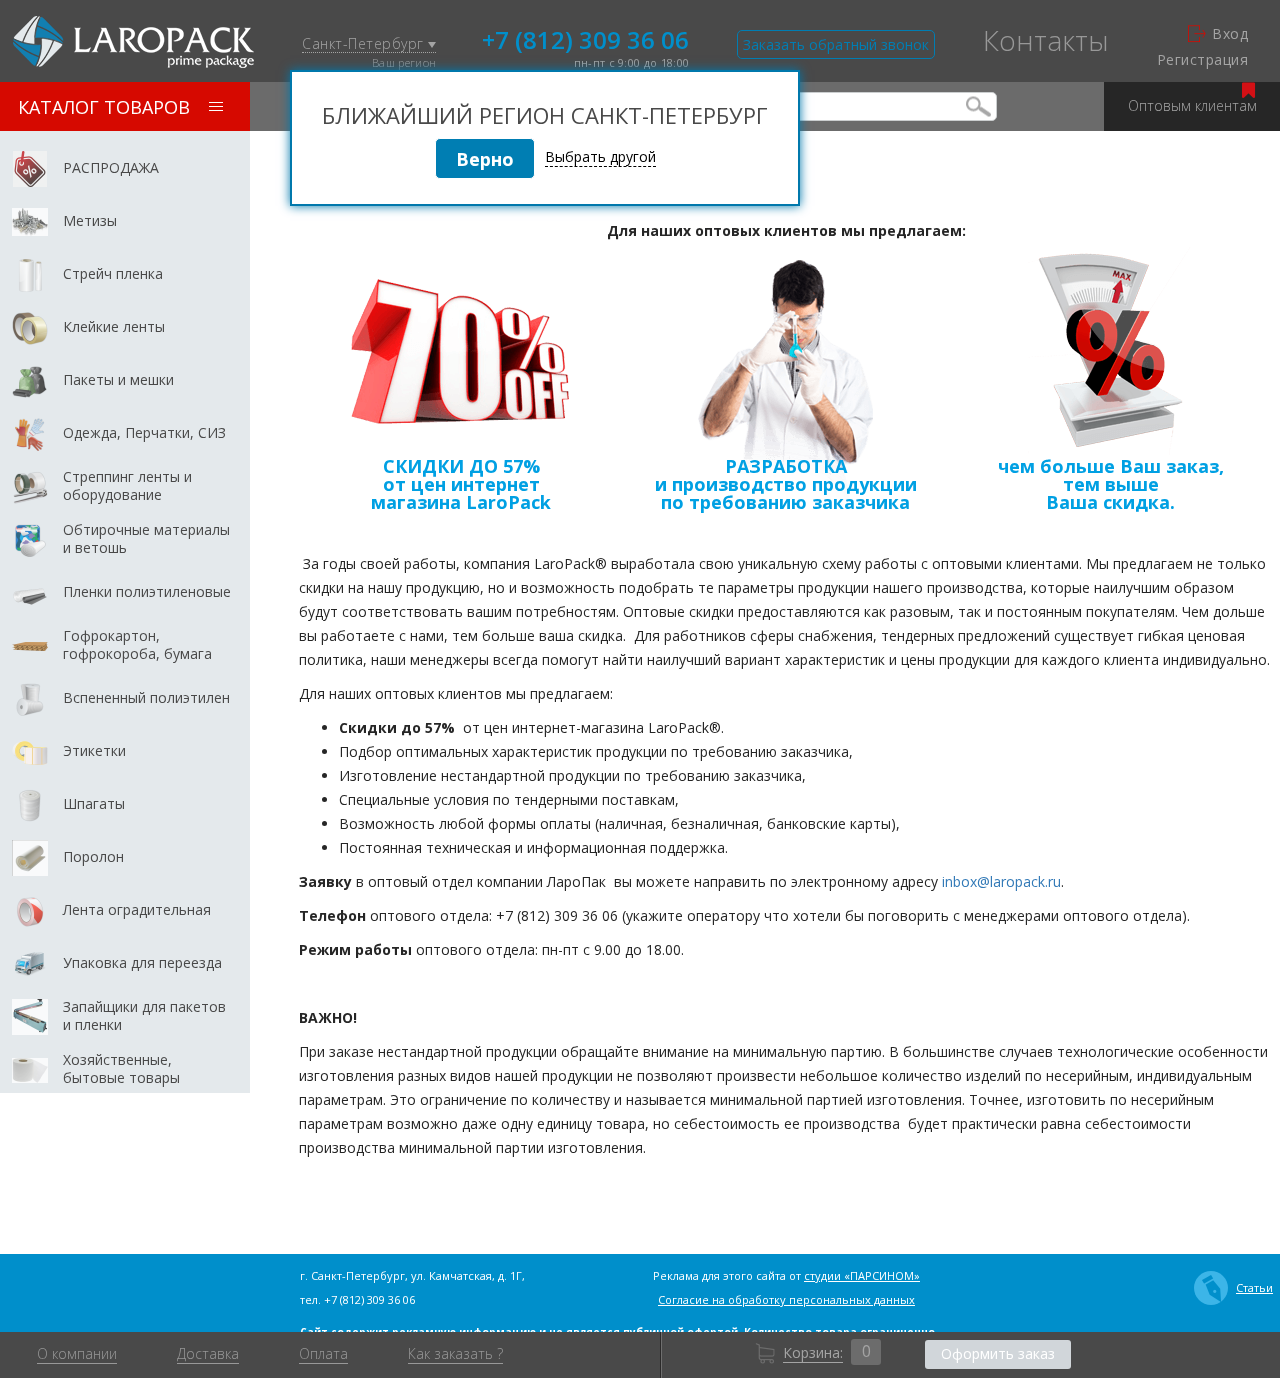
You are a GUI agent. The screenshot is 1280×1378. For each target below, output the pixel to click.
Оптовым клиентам (1192, 105)
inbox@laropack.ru (1001, 881)
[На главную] (133, 42)
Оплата (323, 1354)
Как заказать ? (455, 1354)
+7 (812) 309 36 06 (585, 38)
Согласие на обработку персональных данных (786, 1299)
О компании (77, 1354)
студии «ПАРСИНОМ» (862, 1275)
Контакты (1046, 40)
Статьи (1254, 1287)
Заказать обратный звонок (836, 44)
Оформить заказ (998, 1353)
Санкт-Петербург (365, 44)
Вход (1230, 34)
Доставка (208, 1354)
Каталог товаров (104, 107)
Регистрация (1202, 60)
